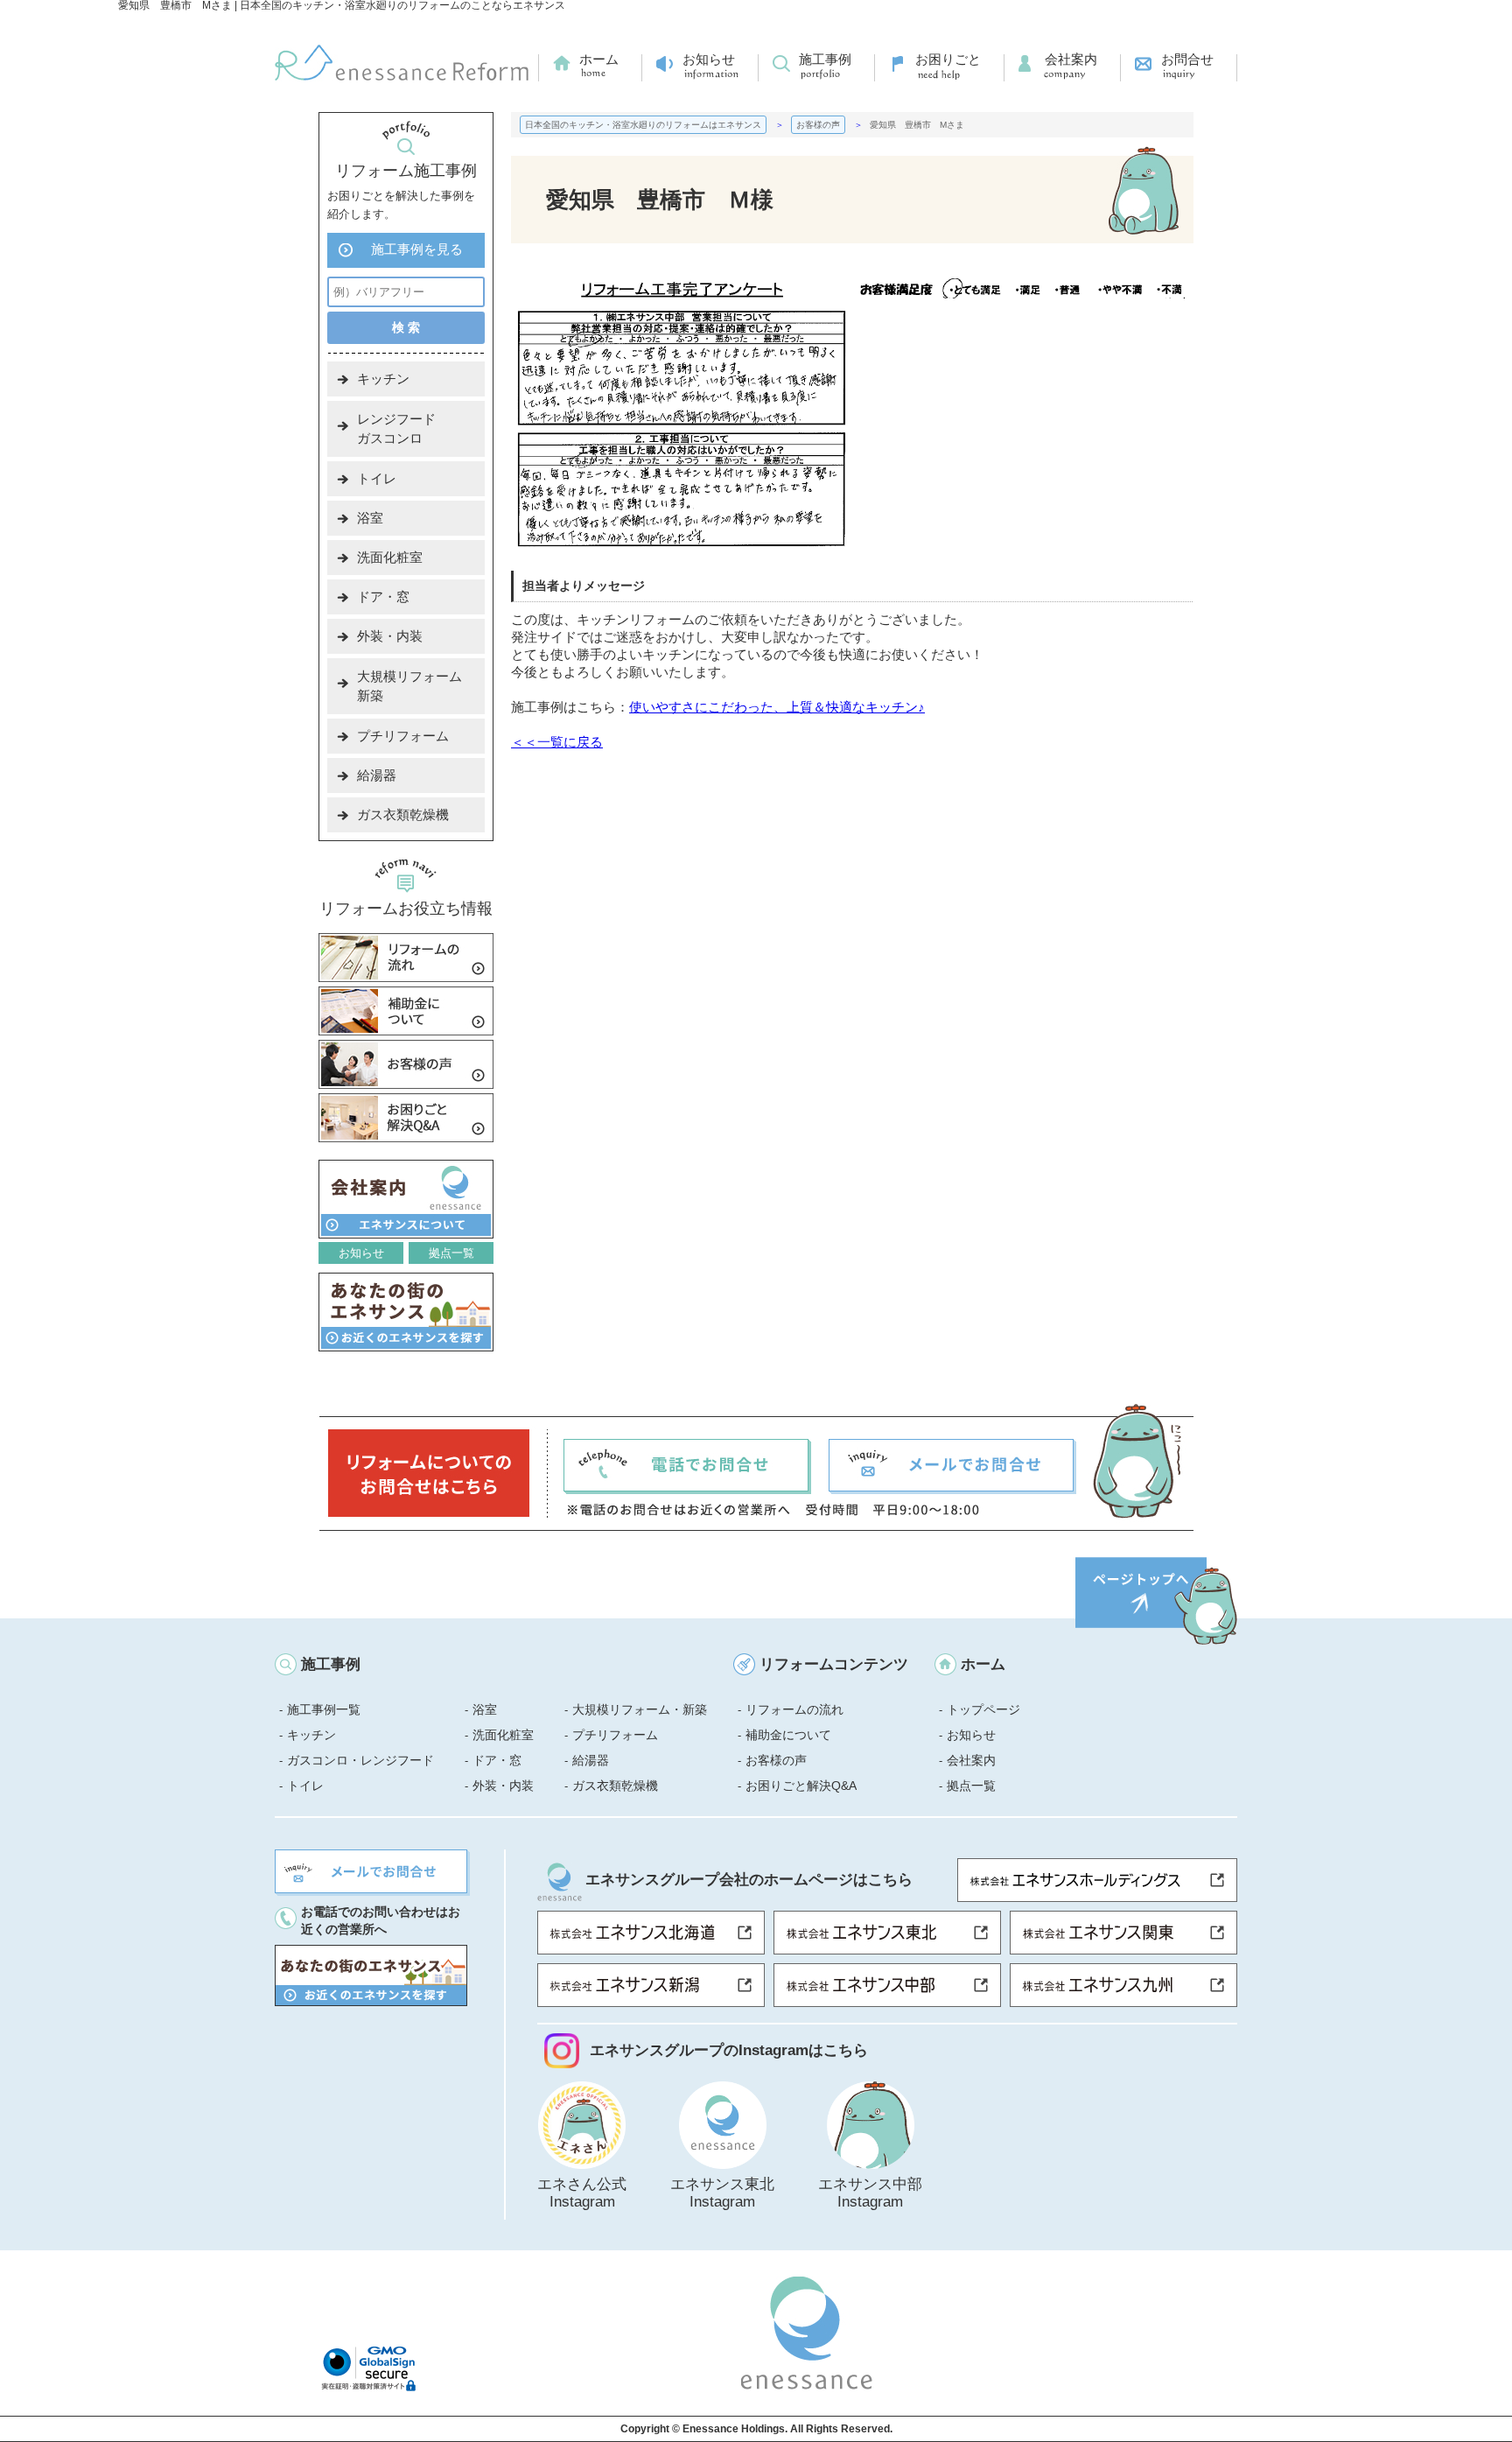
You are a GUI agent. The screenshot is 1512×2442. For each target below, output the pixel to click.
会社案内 (1071, 59)
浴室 (370, 518)
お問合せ (1187, 59)
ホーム (599, 59)
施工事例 (825, 59)
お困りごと (948, 59)
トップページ (983, 1709)
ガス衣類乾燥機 (403, 814)
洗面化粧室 (390, 557)
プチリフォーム (403, 736)
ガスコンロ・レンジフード (360, 1760)
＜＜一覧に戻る (557, 742)
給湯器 (377, 775)
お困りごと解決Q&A (801, 1786)
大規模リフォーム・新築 (640, 1709)
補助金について (788, 1735)
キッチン (383, 379)
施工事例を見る (417, 249)
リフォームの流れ (794, 1709)
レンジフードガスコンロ (396, 428)
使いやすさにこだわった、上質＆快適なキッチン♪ (777, 707)
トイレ (377, 478)
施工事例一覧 (324, 1709)
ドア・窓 (383, 596)
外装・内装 (390, 636)
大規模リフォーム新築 (409, 686)
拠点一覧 (451, 1253)
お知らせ (709, 59)
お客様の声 (776, 1760)
